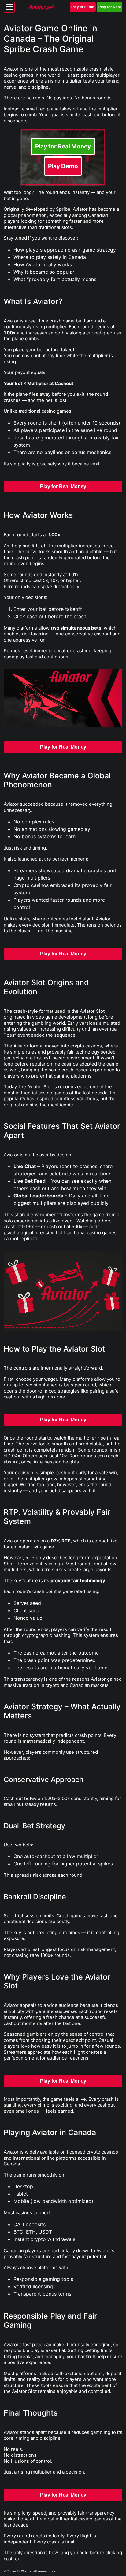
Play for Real (110, 7)
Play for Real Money (63, 146)
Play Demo (63, 166)
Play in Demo (83, 7)
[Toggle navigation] (9, 7)
